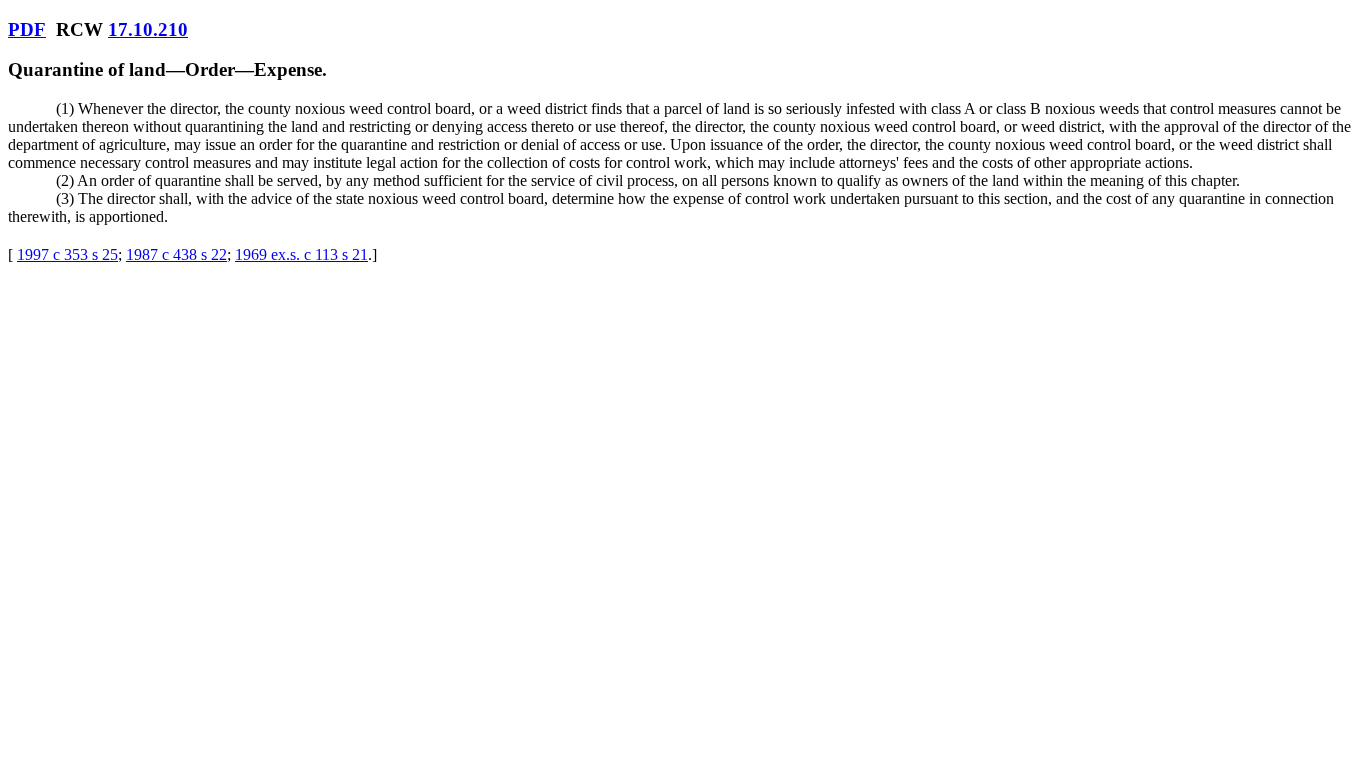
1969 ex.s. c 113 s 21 (301, 254)
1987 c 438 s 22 (176, 254)
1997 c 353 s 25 (67, 254)
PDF (27, 29)
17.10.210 (148, 29)
